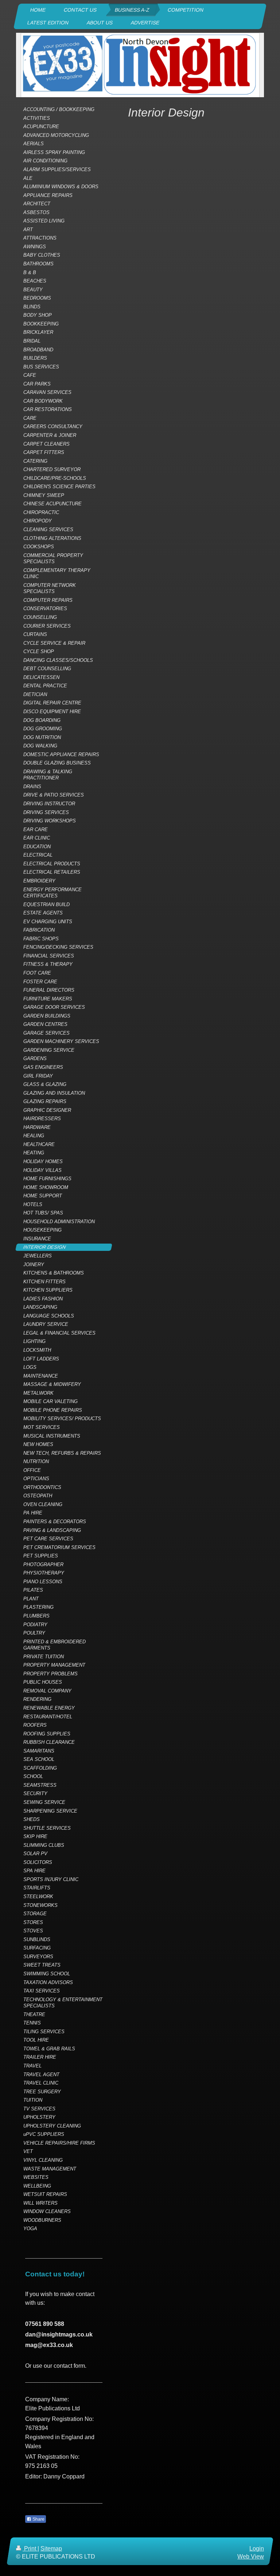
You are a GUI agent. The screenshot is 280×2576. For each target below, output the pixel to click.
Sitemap (51, 2549)
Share (38, 2519)
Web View (251, 2557)
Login (257, 2549)
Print (30, 2549)
